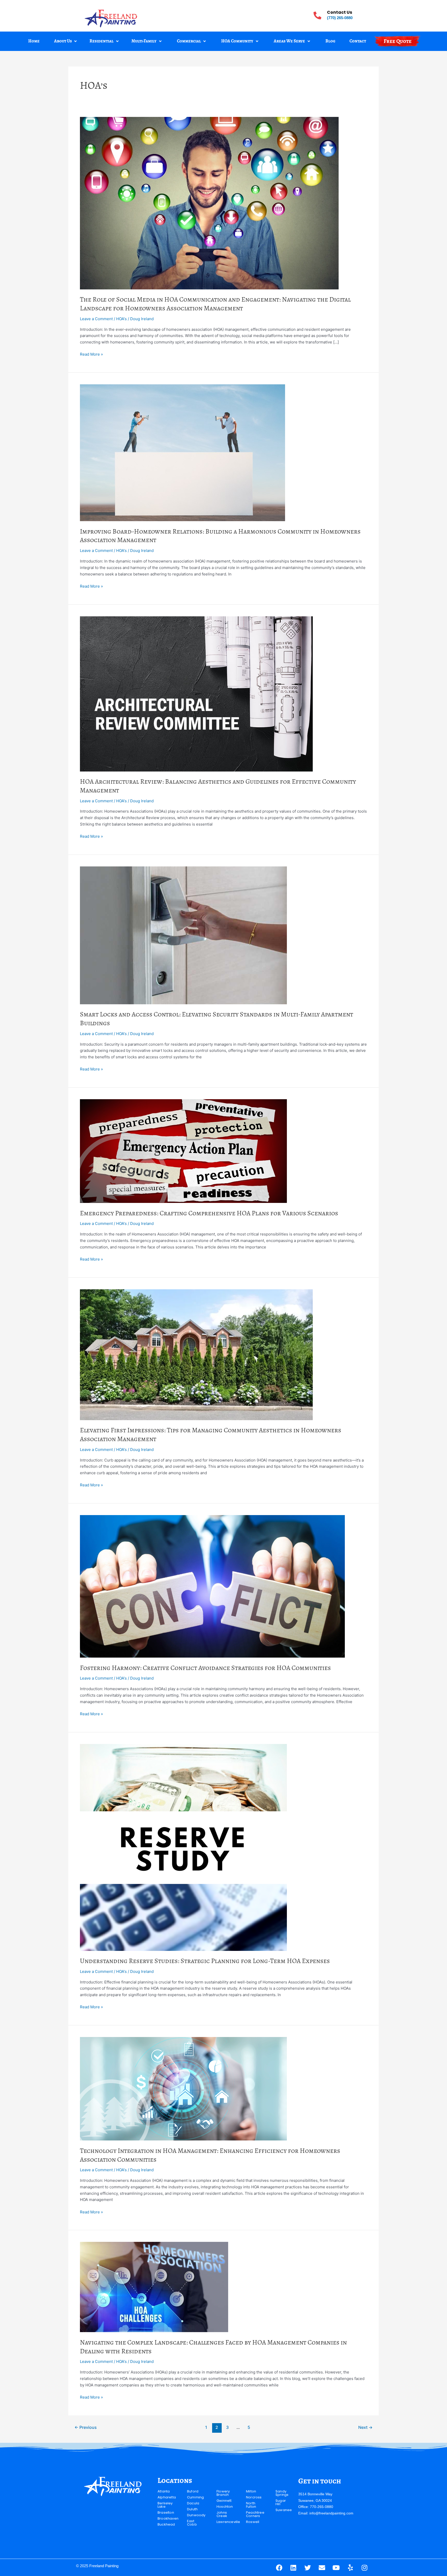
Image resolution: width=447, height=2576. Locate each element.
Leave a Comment (96, 319)
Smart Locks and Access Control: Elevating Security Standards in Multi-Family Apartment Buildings (217, 1019)
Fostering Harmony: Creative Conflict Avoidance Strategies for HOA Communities (205, 1668)
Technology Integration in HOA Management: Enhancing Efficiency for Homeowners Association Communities (210, 2155)
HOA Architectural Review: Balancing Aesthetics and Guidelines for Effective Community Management (218, 786)
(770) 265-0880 (340, 18)
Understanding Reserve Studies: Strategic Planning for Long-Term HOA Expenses (205, 1961)
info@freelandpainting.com (331, 2513)
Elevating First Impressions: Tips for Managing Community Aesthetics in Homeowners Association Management (211, 1435)
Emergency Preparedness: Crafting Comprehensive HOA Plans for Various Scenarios (209, 1213)
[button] (66, 41)
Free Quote (398, 41)
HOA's (121, 319)
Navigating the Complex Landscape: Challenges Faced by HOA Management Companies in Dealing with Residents (213, 2347)
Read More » (91, 354)
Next (365, 2427)
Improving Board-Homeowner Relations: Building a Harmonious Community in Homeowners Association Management (220, 536)
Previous (86, 2427)
